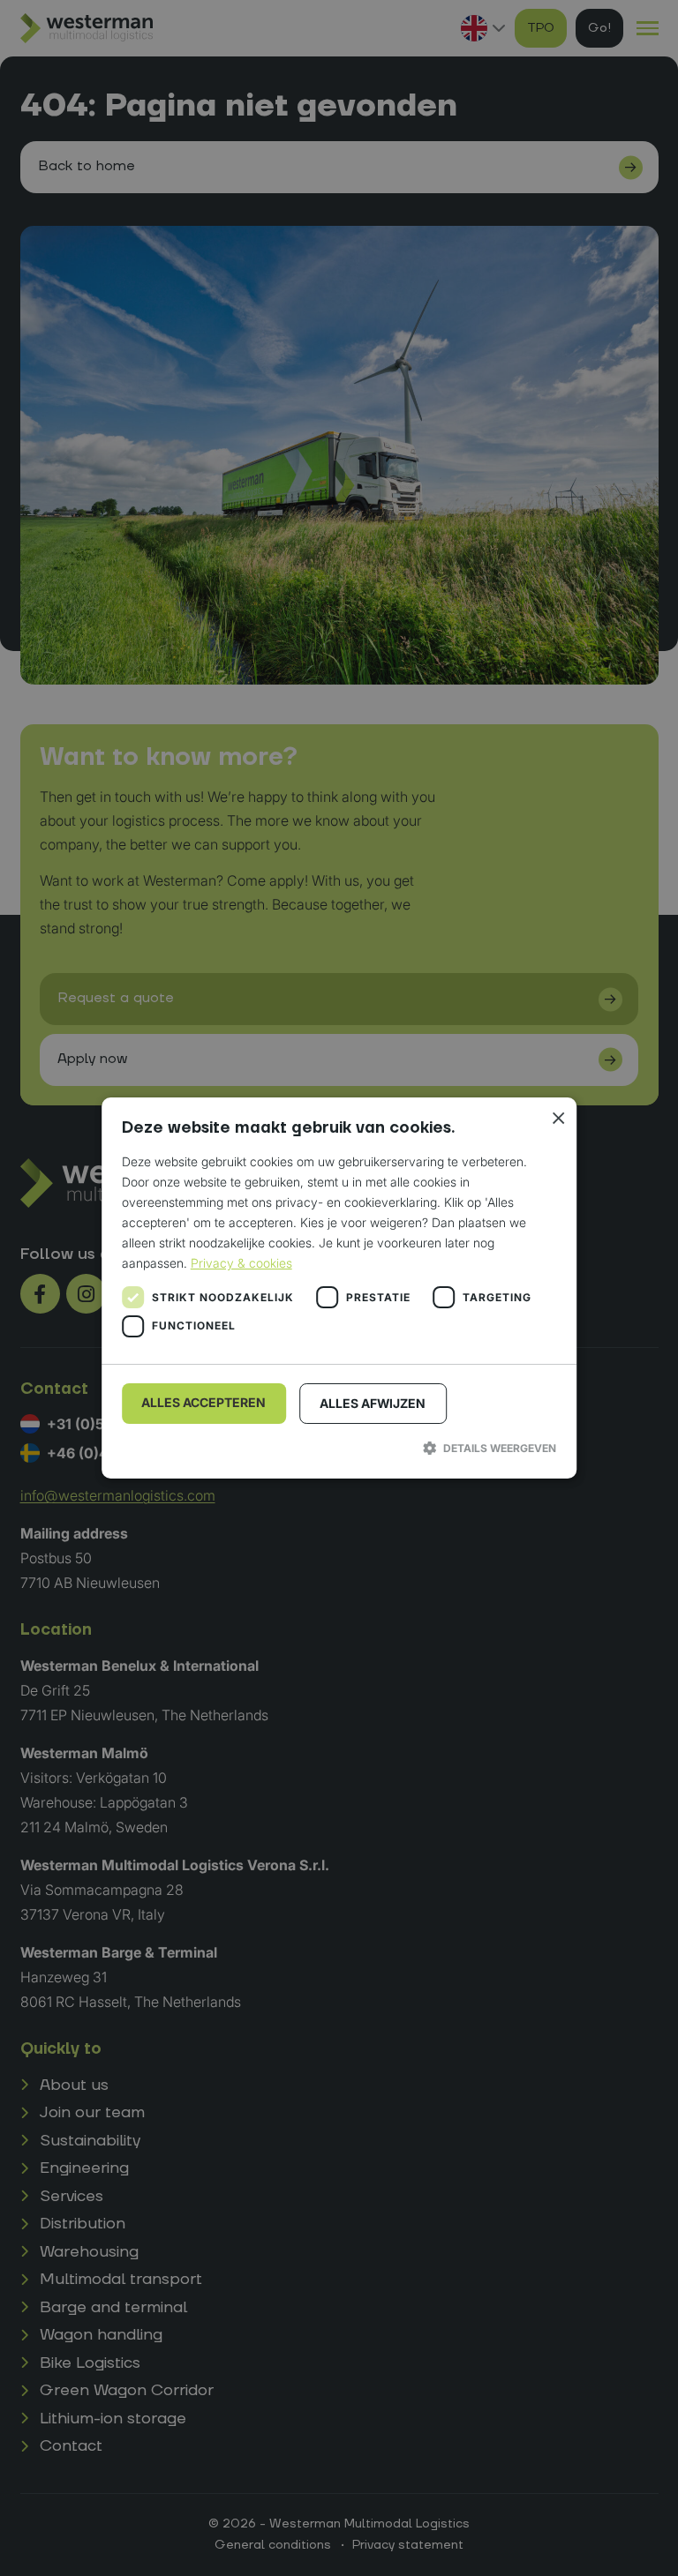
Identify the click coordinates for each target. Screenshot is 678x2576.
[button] (339, 1448)
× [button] (557, 1117)
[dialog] (339, 1288)
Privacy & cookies (241, 1263)
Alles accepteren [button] (203, 1402)
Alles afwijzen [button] (373, 1403)
